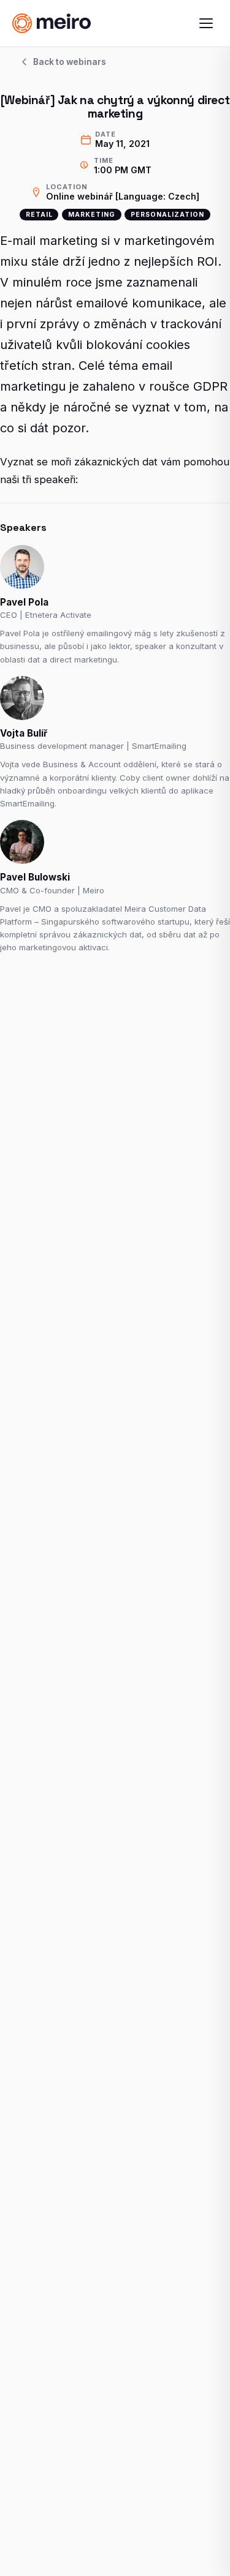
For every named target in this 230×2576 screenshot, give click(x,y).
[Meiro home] (73, 23)
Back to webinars (70, 62)
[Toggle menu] (206, 23)
